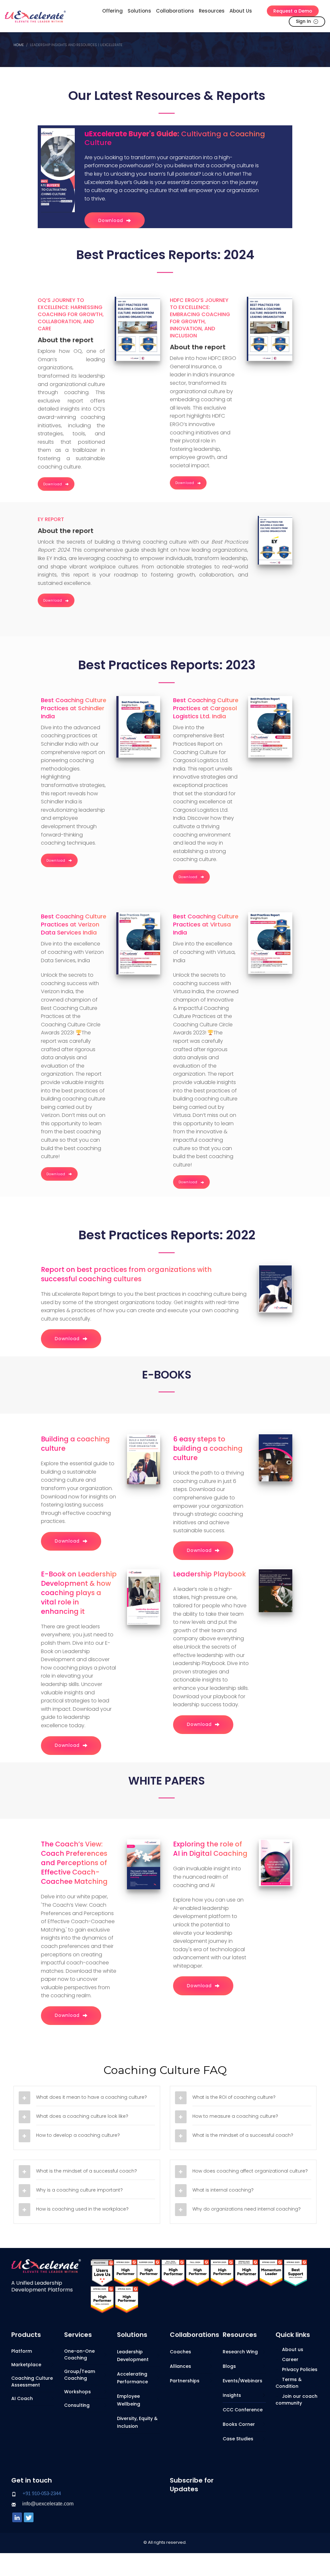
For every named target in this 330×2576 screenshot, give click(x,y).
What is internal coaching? (223, 2190)
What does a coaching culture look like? (82, 2116)
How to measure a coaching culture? (235, 2116)
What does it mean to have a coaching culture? (92, 2097)
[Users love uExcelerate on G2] (102, 2272)
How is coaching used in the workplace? (82, 2209)
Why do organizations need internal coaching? (247, 2209)
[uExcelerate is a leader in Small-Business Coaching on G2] (296, 2272)
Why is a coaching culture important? (79, 2190)
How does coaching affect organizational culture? (250, 2171)
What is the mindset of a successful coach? (243, 2135)
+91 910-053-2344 (42, 2493)
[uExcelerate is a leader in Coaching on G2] (125, 2272)
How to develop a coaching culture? (78, 2135)
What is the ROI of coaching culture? (234, 2097)
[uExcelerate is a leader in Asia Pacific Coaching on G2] (173, 2272)
